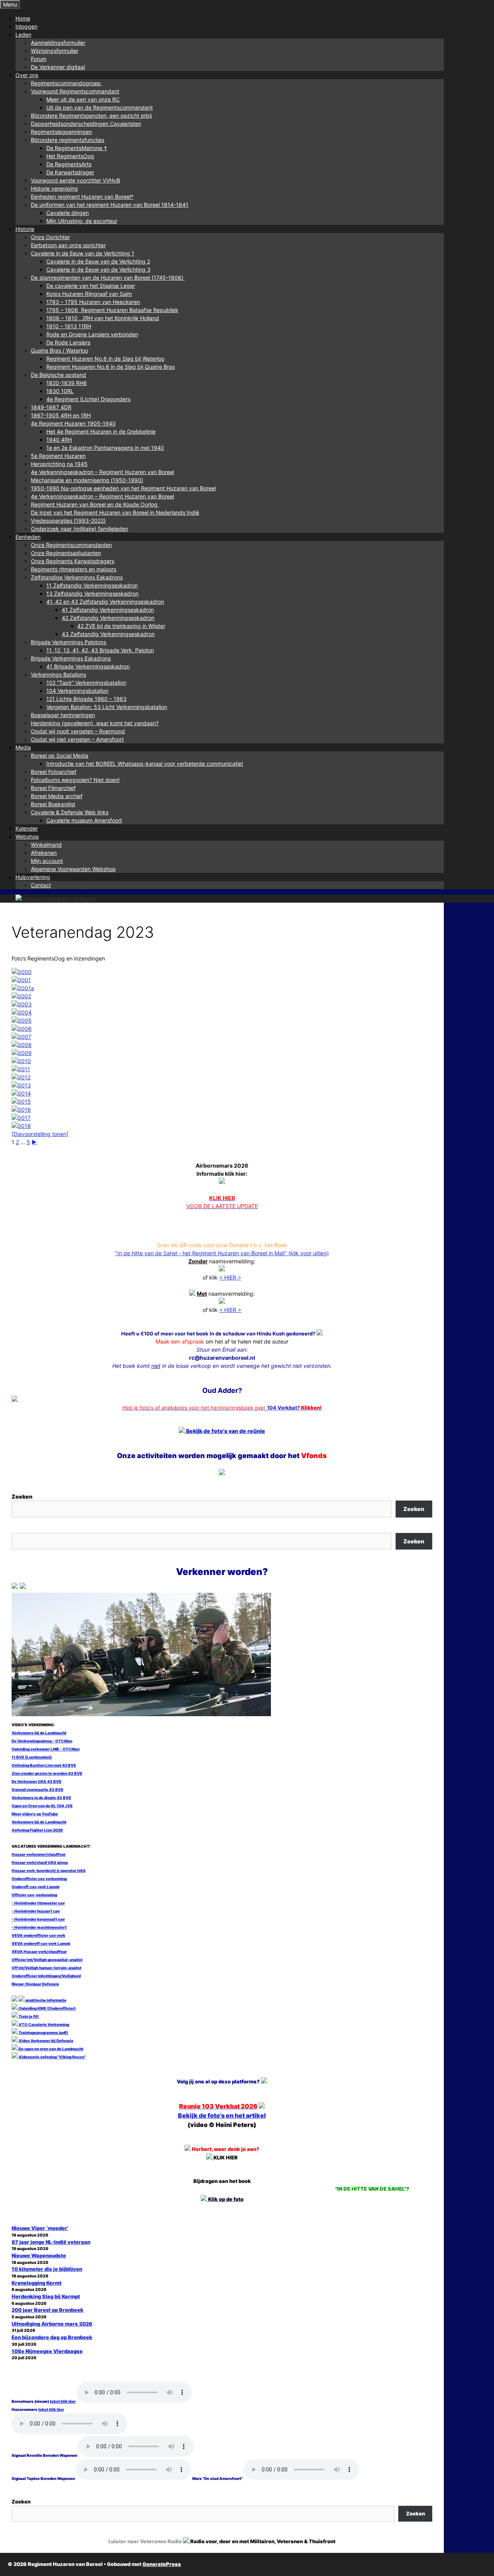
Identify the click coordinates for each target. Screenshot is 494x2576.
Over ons (27, 75)
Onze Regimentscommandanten (71, 545)
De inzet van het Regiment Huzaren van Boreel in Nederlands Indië (115, 512)
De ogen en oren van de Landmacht (51, 2049)
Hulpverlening (33, 877)
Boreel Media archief (57, 796)
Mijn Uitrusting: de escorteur (82, 221)
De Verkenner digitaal (58, 67)
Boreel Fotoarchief (54, 772)
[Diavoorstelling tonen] (40, 1134)
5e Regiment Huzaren (58, 456)
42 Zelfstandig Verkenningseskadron (108, 618)
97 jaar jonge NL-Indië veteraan (51, 2242)
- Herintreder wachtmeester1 (39, 1927)
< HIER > (230, 1277)
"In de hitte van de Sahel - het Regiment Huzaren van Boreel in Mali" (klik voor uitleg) (222, 1253)
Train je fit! (28, 2016)
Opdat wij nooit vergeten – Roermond (78, 731)
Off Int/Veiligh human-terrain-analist (47, 1968)
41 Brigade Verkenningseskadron (88, 666)
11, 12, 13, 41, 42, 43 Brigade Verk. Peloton (100, 650)
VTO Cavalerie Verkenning (43, 2024)
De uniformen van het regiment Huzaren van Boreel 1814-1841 (110, 205)
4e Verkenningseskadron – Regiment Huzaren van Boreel (102, 472)
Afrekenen (44, 853)
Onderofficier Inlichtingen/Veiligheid (46, 1976)
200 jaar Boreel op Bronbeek (47, 2310)
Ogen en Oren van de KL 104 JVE (42, 1806)
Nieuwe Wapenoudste (39, 2255)
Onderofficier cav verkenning (39, 1879)
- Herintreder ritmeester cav (38, 1903)
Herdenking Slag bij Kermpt (46, 2296)
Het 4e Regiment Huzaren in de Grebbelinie (101, 431)
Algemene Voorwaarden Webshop (73, 869)
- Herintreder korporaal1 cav (38, 1919)
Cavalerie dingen (68, 213)
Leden (23, 35)
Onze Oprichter (50, 237)
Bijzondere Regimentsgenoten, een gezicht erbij (91, 116)
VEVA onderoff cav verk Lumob (41, 1943)
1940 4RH (59, 440)
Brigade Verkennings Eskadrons (71, 658)
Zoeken (22, 1496)
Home (23, 18)
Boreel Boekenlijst (53, 804)
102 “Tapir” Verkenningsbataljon (86, 683)
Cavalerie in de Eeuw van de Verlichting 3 (98, 269)
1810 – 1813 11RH (69, 326)
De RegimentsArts (69, 164)
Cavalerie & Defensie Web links (70, 812)
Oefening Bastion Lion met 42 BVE (44, 1765)
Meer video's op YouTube (35, 1814)
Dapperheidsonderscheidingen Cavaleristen (86, 124)
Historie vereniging (54, 188)
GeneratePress (162, 2564)
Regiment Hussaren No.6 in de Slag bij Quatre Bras (111, 367)
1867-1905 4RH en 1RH (61, 415)
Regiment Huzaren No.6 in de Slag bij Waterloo (105, 359)
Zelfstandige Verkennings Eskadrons (77, 577)
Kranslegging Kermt (36, 2283)
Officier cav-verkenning (34, 1895)
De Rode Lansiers (68, 342)
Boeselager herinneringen (63, 715)
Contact (41, 885)
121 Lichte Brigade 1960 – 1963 (86, 699)
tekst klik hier (63, 2401)
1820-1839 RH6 (67, 383)
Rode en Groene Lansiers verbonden (92, 334)
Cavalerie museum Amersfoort (84, 820)
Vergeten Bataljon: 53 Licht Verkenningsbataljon (107, 707)
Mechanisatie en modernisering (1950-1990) (87, 480)
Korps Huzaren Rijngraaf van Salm (89, 294)
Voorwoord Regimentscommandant (75, 91)
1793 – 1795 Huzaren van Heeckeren (93, 302)
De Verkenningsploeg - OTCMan (42, 1741)
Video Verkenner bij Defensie (46, 2041)
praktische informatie (46, 2000)
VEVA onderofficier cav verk (38, 1935)
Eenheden (28, 537)
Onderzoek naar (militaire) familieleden (80, 529)
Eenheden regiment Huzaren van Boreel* (82, 197)
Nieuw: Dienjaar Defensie (35, 1984)
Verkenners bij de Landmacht (39, 1733)
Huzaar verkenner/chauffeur (39, 1854)
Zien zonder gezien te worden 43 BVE (47, 1773)
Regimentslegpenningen (61, 132)
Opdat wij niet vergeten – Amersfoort (77, 739)
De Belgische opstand (58, 375)
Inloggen (26, 26)
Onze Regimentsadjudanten (66, 553)
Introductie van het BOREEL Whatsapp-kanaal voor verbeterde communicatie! (145, 764)
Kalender (27, 828)
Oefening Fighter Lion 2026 (37, 1830)
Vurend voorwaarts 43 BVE (37, 1789)
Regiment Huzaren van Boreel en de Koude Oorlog (95, 504)
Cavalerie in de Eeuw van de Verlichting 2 (98, 261)
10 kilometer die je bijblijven (47, 2269)
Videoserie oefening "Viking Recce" (52, 2057)
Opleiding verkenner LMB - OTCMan (46, 1749)
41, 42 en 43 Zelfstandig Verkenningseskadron (105, 602)
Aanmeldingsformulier (58, 43)
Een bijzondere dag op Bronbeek (52, 2337)
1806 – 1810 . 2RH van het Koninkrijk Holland (103, 318)
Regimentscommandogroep (67, 83)
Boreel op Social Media (60, 755)
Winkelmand (46, 845)
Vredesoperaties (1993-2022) (68, 521)
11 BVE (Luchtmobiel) (32, 1757)
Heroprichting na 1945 (59, 464)
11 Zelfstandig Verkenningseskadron (92, 585)
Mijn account (47, 861)
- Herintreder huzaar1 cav (36, 1911)
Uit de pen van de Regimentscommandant (100, 107)
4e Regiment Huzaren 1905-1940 (73, 423)
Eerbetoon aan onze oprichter (68, 245)
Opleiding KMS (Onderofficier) (47, 2008)
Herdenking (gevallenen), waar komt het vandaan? (95, 723)
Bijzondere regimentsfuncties (68, 140)
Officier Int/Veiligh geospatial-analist (47, 1960)
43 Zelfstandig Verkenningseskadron (108, 634)
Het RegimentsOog (70, 156)
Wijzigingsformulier (55, 51)
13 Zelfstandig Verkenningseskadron (92, 593)
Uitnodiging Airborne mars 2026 (52, 2324)
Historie (25, 229)
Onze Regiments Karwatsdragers (73, 561)
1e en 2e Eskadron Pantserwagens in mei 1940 (105, 448)
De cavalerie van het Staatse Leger (91, 286)
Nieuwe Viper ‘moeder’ (40, 2228)
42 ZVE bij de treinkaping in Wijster (121, 626)
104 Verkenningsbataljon (77, 691)
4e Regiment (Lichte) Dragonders (88, 399)
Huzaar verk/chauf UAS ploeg (40, 1862)
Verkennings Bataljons (58, 674)
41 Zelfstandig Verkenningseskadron (108, 610)
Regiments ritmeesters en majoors (74, 569)
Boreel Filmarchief (53, 788)
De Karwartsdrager (70, 172)
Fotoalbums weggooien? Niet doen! (75, 780)
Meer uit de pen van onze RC (83, 99)
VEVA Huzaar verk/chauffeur (39, 1951)
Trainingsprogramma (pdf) (43, 2032)
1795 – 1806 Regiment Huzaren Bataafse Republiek (112, 310)
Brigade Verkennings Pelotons (69, 642)
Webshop (27, 836)
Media (23, 747)
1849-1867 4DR (51, 407)
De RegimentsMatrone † (77, 148)
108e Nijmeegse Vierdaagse (47, 2351)
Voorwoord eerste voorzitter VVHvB (75, 180)
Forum (39, 59)
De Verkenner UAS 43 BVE (36, 1781)
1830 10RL (60, 391)
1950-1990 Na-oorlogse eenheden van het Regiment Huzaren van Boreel (123, 488)
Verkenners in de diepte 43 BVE (41, 1798)
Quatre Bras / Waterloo (59, 350)
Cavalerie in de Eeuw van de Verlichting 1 (83, 253)
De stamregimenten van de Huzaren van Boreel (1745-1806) (108, 278)
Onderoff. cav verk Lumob (36, 1887)
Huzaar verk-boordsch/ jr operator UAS (49, 1870)
